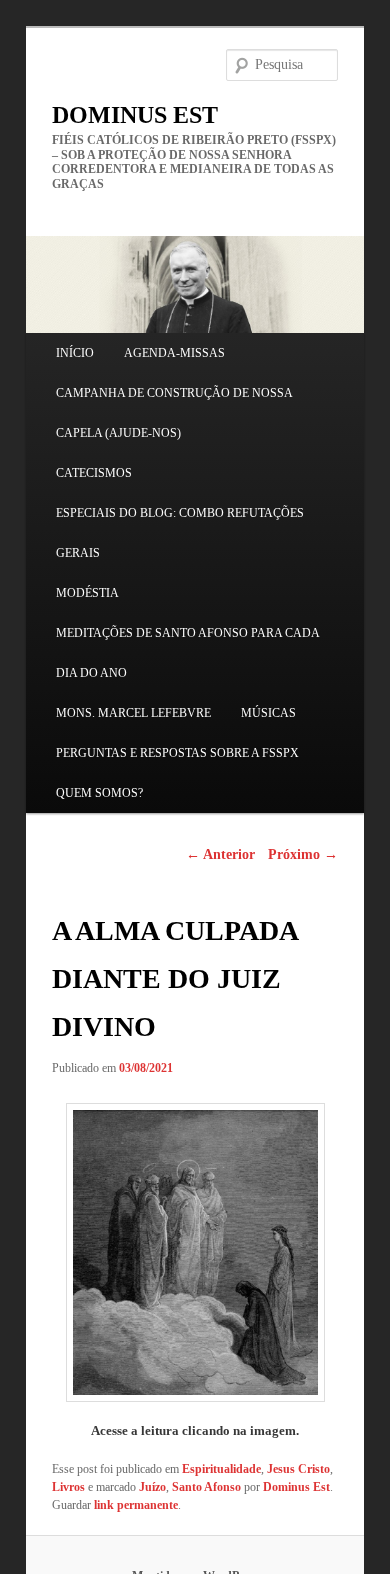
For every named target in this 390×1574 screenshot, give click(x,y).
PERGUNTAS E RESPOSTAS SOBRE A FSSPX (177, 753)
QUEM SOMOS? (99, 793)
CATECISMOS (94, 473)
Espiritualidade (221, 1469)
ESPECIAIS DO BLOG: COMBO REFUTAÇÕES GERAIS (180, 533)
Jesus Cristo (298, 1469)
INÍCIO (75, 353)
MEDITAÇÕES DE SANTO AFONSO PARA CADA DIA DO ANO (187, 653)
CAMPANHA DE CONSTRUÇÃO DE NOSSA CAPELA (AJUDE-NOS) (174, 413)
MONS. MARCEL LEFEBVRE (133, 713)
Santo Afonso (206, 1487)
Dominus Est (296, 1487)
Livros (68, 1487)
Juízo (152, 1487)
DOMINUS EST (135, 115)
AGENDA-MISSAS (174, 353)
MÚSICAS (268, 713)
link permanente (136, 1505)
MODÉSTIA (87, 593)
